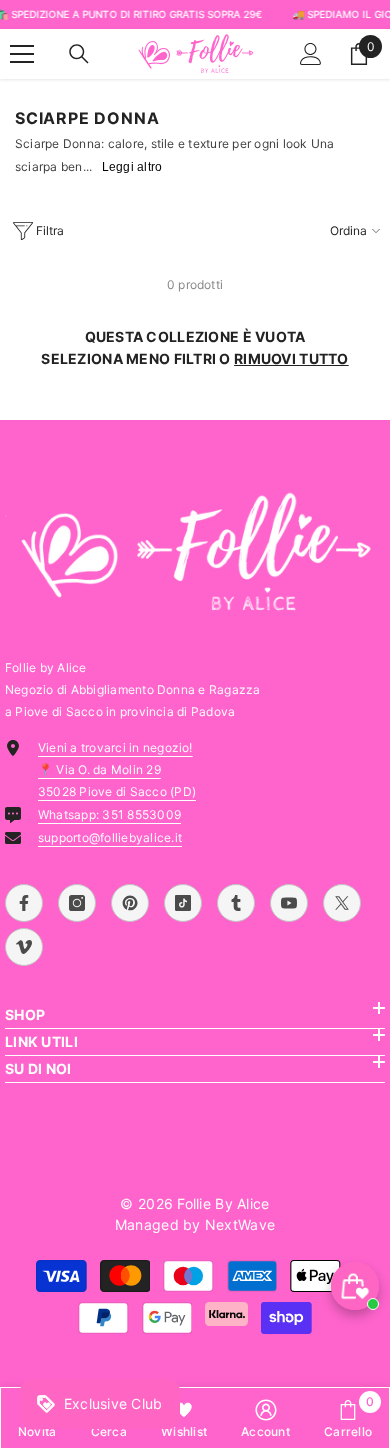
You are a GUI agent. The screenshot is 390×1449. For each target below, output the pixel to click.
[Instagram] (77, 903)
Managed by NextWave (195, 1224)
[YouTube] (289, 903)
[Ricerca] (79, 54)
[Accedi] (311, 54)
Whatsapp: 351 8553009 (109, 814)
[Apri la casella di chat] (355, 1286)
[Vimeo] (24, 947)
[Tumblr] (236, 903)
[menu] (22, 54)
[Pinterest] (130, 903)
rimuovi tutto (291, 358)
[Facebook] (24, 903)
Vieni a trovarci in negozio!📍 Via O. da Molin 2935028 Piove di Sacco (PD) (117, 769)
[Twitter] (342, 903)
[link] (265, 1418)
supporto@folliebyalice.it (110, 837)
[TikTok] (183, 903)
